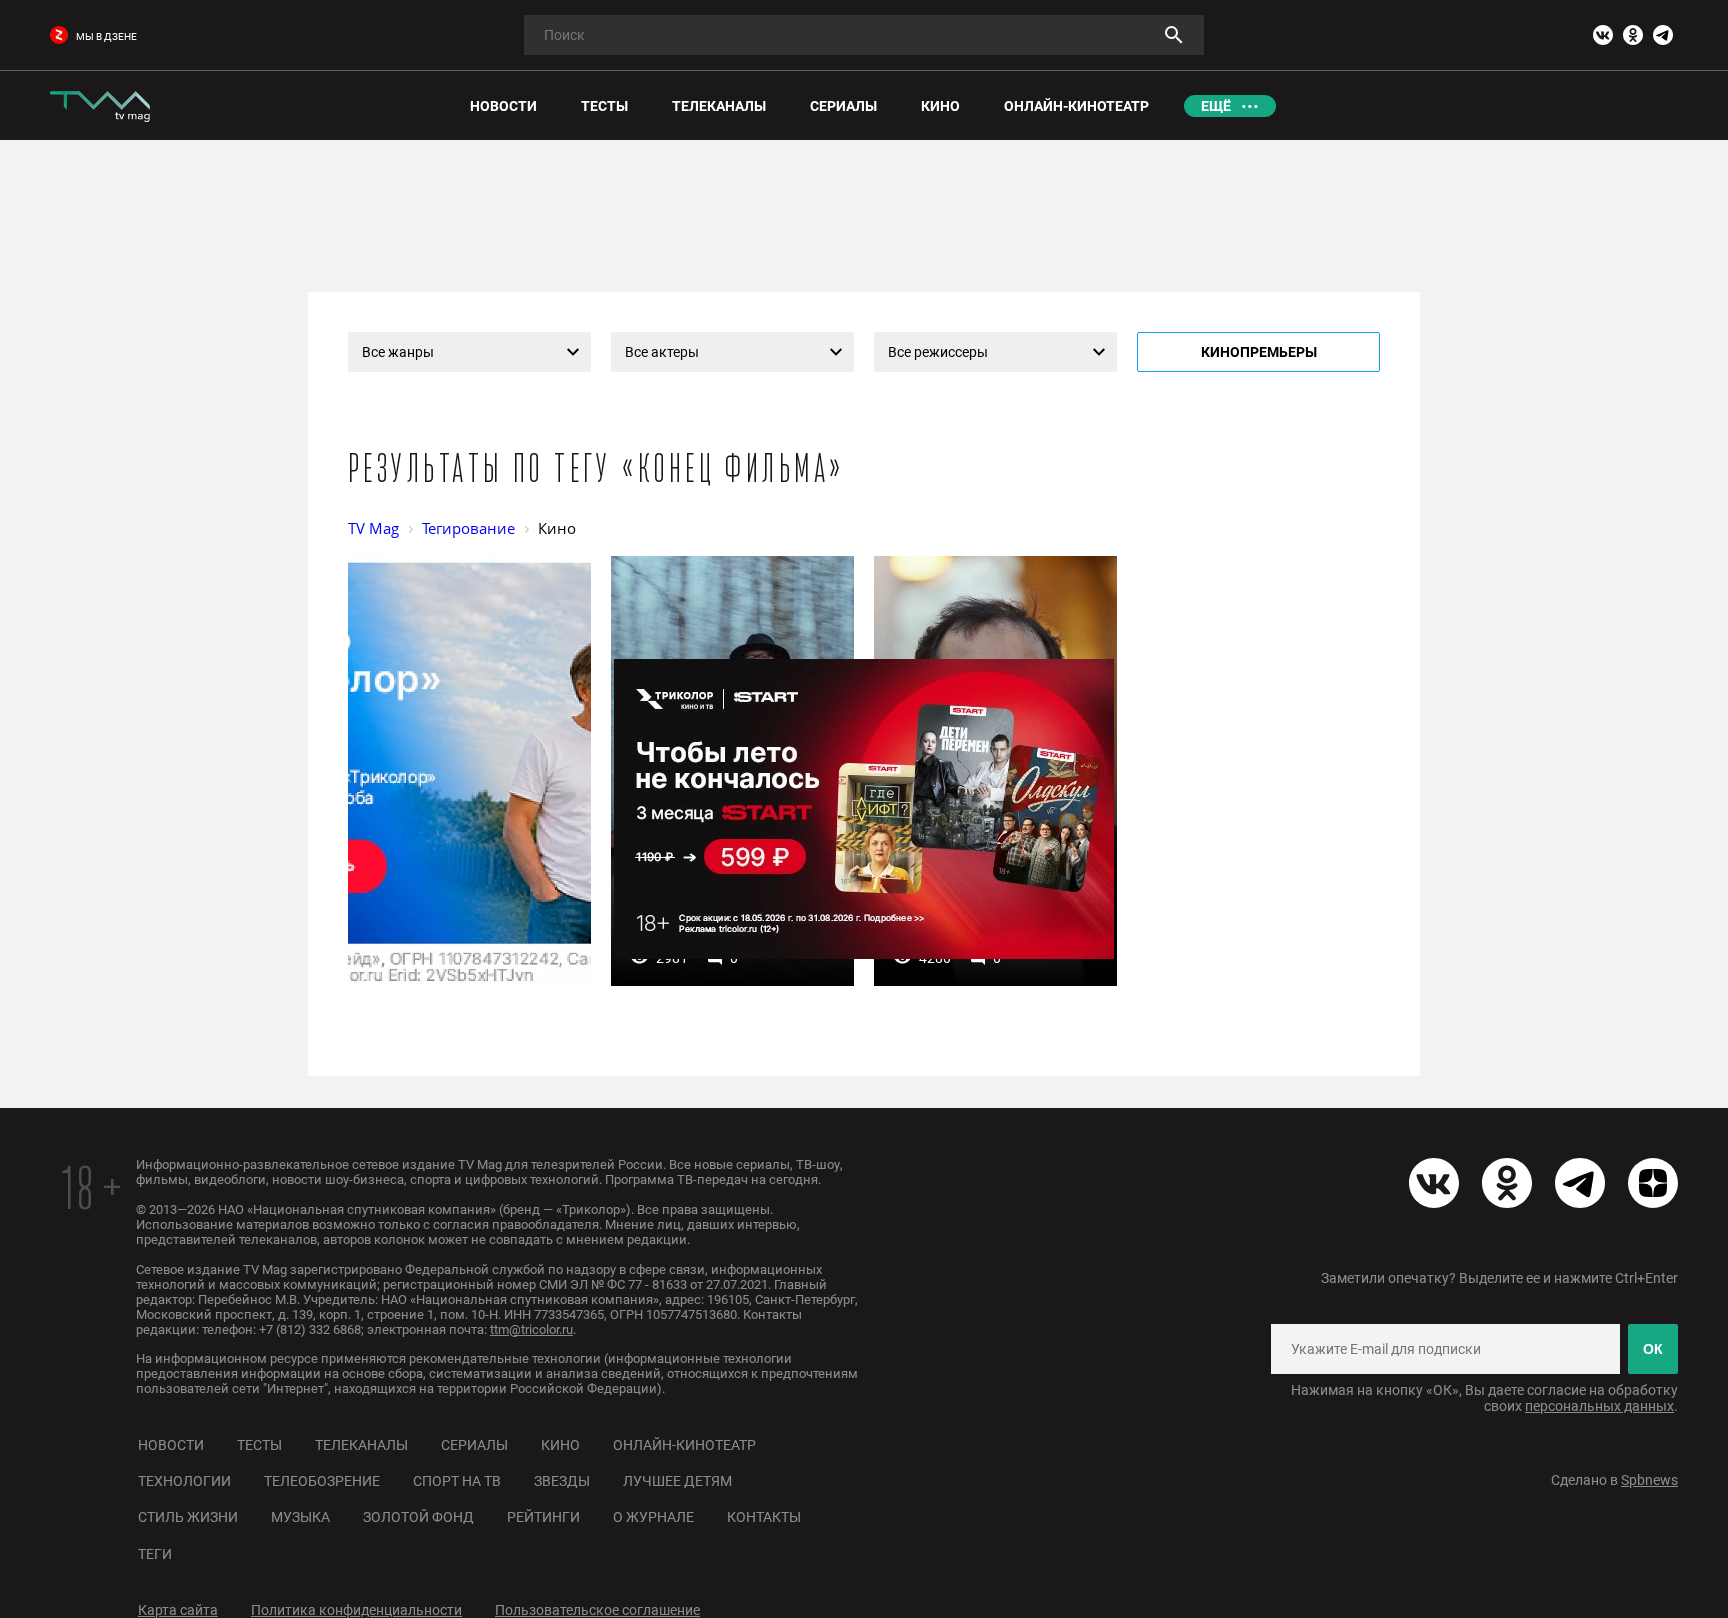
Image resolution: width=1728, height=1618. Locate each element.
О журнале (653, 1517)
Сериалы (474, 1445)
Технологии (184, 1481)
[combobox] (469, 352)
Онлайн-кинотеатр (684, 1445)
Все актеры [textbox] (662, 352)
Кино (560, 1445)
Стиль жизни (188, 1517)
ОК (1653, 1349)
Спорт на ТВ (457, 1481)
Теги (155, 1554)
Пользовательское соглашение (597, 1610)
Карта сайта (178, 1610)
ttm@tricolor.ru (531, 1329)
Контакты (764, 1517)
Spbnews (1649, 1480)
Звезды (562, 1481)
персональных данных (1599, 1406)
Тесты (259, 1445)
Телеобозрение (322, 1481)
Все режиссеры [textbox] (938, 352)
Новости (171, 1445)
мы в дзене (106, 36)
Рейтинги (543, 1517)
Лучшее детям (677, 1481)
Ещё (1216, 106)
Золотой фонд (418, 1517)
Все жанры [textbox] (398, 352)
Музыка (300, 1517)
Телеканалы (361, 1445)
